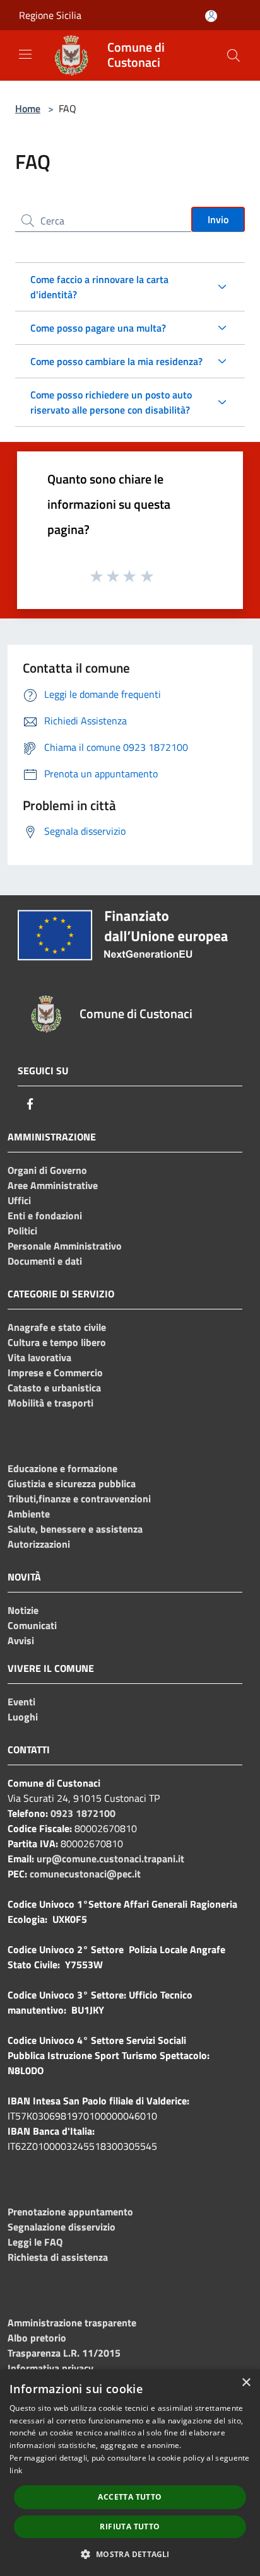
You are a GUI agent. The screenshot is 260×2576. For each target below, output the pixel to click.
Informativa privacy (50, 2368)
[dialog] (130, 2473)
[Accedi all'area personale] (211, 16)
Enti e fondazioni (45, 1215)
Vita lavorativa (39, 1357)
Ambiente (29, 1514)
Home (28, 108)
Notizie (23, 1610)
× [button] (246, 2383)
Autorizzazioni (39, 1544)
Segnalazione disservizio (62, 2227)
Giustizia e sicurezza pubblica (72, 1483)
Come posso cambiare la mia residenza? (116, 361)
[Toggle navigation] (25, 54)
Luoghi (23, 1717)
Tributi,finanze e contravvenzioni (79, 1499)
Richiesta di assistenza (58, 2257)
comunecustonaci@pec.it (85, 1874)
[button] (130, 2554)
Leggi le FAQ (35, 2242)
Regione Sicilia (50, 15)
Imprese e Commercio (55, 1372)
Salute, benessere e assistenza (75, 1529)
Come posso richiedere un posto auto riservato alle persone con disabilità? (111, 402)
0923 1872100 (83, 1813)
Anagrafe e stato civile (57, 1327)
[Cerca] (233, 55)
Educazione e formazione (62, 1468)
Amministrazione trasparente (72, 2323)
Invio (218, 219)
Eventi (21, 1702)
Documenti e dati (45, 1261)
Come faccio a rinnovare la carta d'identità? (99, 287)
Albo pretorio (37, 2338)
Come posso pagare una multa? (98, 328)
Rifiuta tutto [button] (130, 2527)
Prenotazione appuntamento (70, 2212)
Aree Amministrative (53, 1185)
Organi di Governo (47, 1170)
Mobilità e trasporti (50, 1403)
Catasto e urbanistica (54, 1388)
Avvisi (21, 1640)
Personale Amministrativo (65, 1246)
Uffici (19, 1200)
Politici (22, 1231)
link (16, 2470)
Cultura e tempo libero (57, 1342)
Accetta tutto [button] (130, 2497)
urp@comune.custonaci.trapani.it (110, 1859)
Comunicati (32, 1625)
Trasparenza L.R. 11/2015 (64, 2353)
